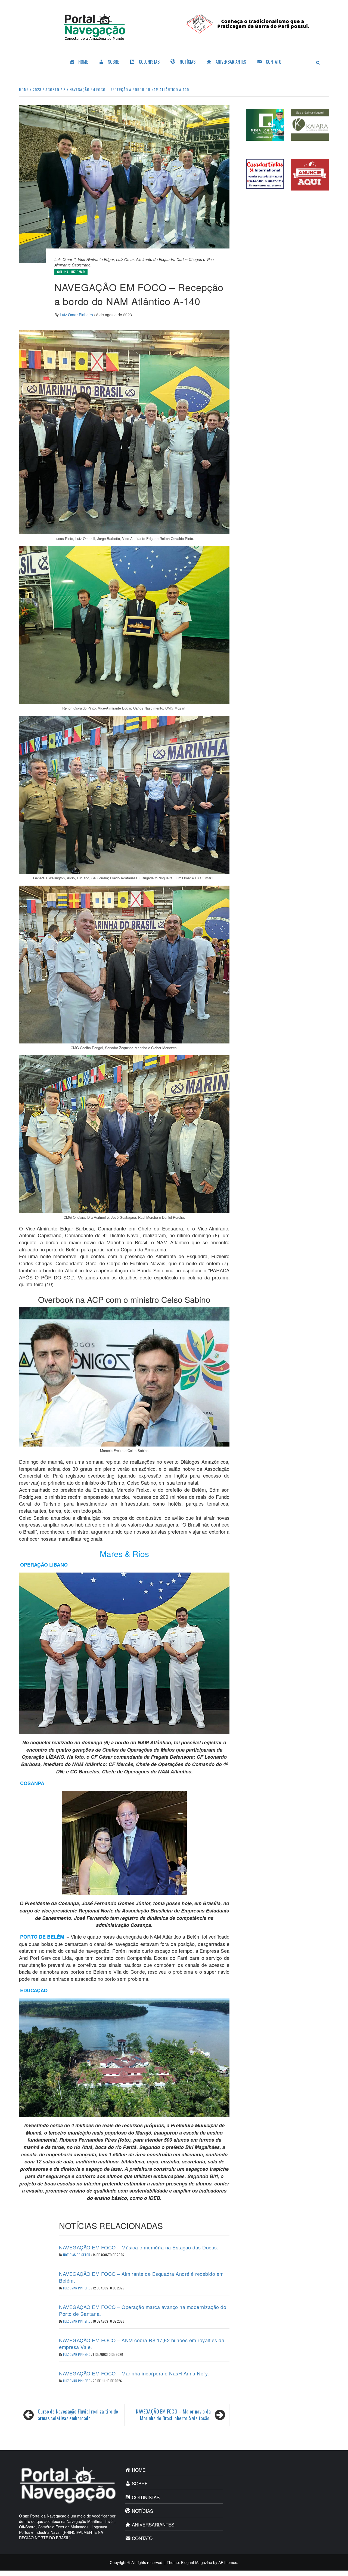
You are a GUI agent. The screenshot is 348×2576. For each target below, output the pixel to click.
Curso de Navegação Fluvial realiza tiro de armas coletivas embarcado (78, 2415)
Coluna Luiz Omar (71, 272)
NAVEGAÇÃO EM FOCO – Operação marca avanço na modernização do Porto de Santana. (143, 2310)
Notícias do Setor (77, 2255)
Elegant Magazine (197, 2562)
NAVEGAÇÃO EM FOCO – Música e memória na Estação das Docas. (139, 2247)
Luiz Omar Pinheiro (77, 315)
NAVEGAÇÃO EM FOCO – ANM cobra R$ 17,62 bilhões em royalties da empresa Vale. (142, 2343)
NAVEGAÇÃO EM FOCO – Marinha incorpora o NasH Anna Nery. (134, 2373)
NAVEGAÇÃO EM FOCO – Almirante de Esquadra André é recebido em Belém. (141, 2277)
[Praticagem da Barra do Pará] (254, 23)
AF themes (228, 2562)
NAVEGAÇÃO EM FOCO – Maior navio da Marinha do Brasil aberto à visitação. (173, 2415)
